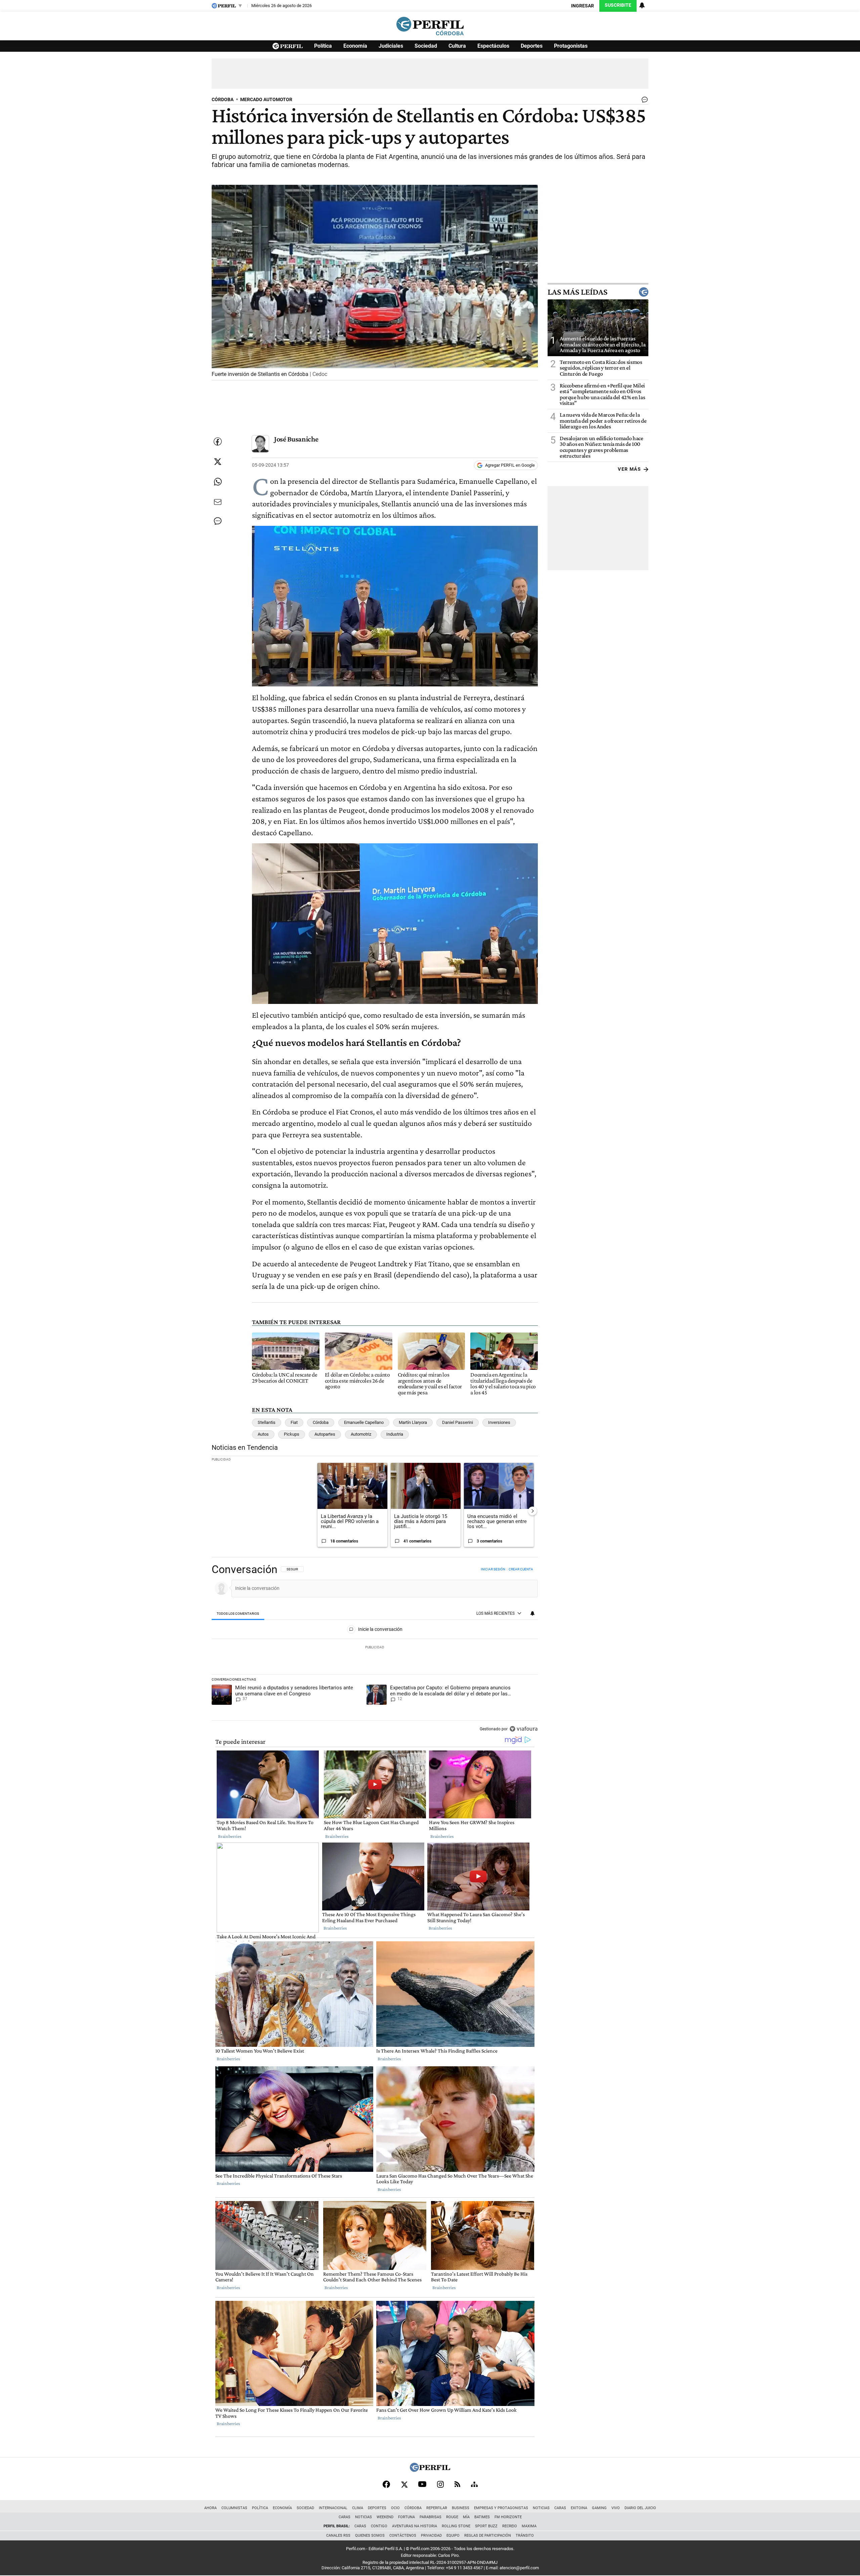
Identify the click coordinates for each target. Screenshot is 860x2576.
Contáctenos (403, 2536)
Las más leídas (577, 292)
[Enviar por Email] (218, 502)
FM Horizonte (508, 2517)
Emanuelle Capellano (364, 1422)
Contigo (379, 2526)
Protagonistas (571, 46)
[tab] (238, 1614)
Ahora (210, 2508)
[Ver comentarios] (643, 101)
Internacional (333, 2508)
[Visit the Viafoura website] (524, 1729)
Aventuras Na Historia (415, 2526)
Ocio (395, 2508)
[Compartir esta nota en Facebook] (218, 441)
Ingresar (583, 6)
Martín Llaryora (413, 1422)
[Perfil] (430, 2470)
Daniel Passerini (458, 1422)
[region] (375, 1650)
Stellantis (267, 1422)
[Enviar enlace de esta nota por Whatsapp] (218, 482)
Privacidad (431, 2536)
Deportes (532, 46)
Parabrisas (431, 2517)
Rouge (452, 2517)
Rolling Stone (456, 2526)
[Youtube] (422, 2484)
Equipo (453, 2536)
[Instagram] (440, 2484)
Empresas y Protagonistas (501, 2508)
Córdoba (321, 1422)
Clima (358, 2508)
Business (461, 2508)
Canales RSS (338, 2536)
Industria (395, 1434)
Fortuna (406, 2517)
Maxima (529, 2526)
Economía (355, 46)
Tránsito (525, 2536)
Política (323, 46)
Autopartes (325, 1434)
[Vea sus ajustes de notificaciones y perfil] (642, 5)
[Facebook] (386, 2484)
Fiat (294, 1422)
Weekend (385, 2517)
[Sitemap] (474, 2484)
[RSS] (457, 2484)
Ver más (629, 469)
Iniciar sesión (493, 1569)
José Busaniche (296, 439)
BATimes (482, 2517)
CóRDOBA (223, 100)
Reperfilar (437, 2508)
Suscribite (618, 5)
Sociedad (426, 46)
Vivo (616, 2508)
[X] (404, 2484)
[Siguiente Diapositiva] (532, 1511)
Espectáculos (493, 46)
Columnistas (234, 2508)
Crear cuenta (521, 1569)
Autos (263, 1434)
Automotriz (361, 1434)
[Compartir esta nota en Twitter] (218, 462)
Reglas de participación (488, 2536)
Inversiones (499, 1422)
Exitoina (579, 2508)
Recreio (510, 2526)
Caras (560, 2508)
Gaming (599, 2508)
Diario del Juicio (640, 2508)
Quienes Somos (370, 2536)
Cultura (457, 46)
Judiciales (391, 46)
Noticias (541, 2508)
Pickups (292, 1434)
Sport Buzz (486, 2526)
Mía (466, 2517)
